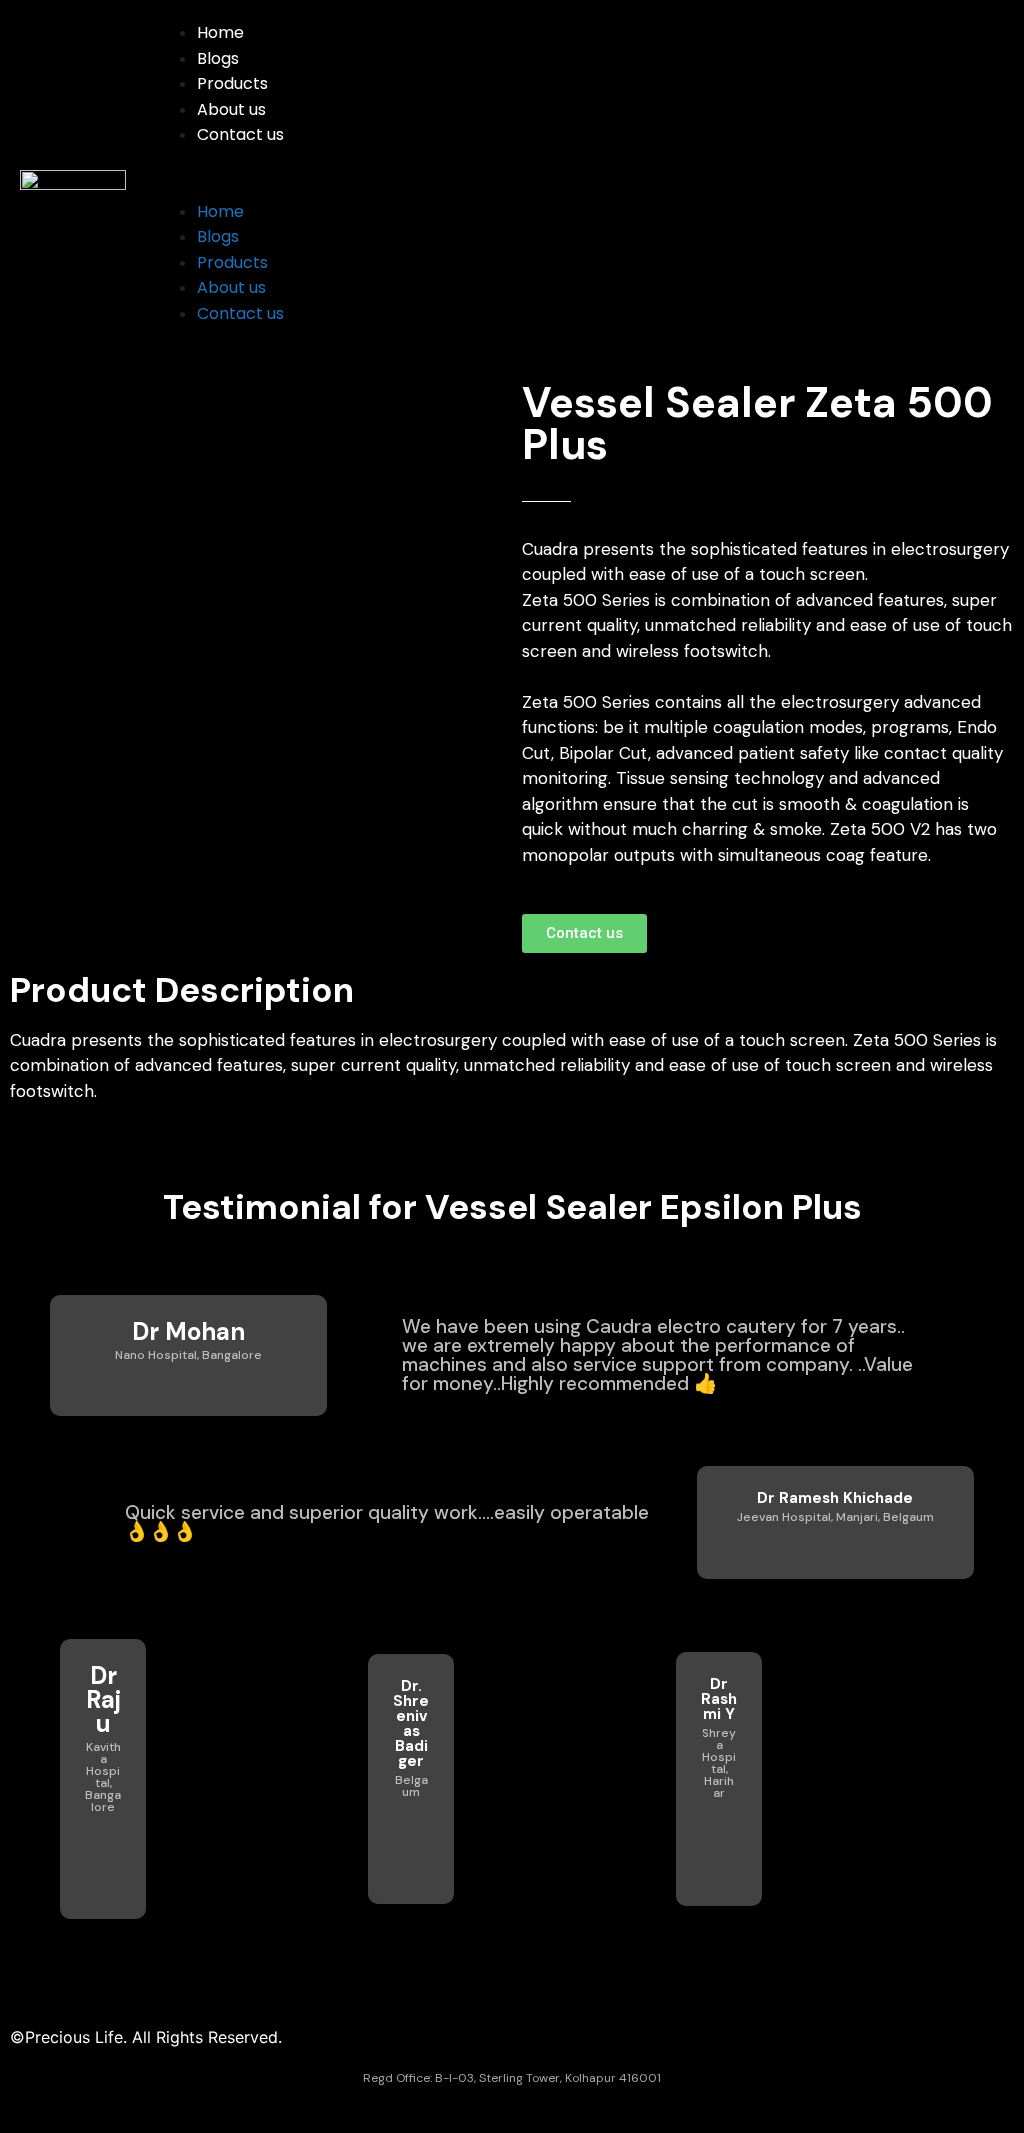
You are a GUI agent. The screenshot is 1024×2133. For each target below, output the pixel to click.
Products (232, 83)
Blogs (218, 58)
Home (220, 32)
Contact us (240, 134)
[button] (575, 186)
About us (231, 109)
